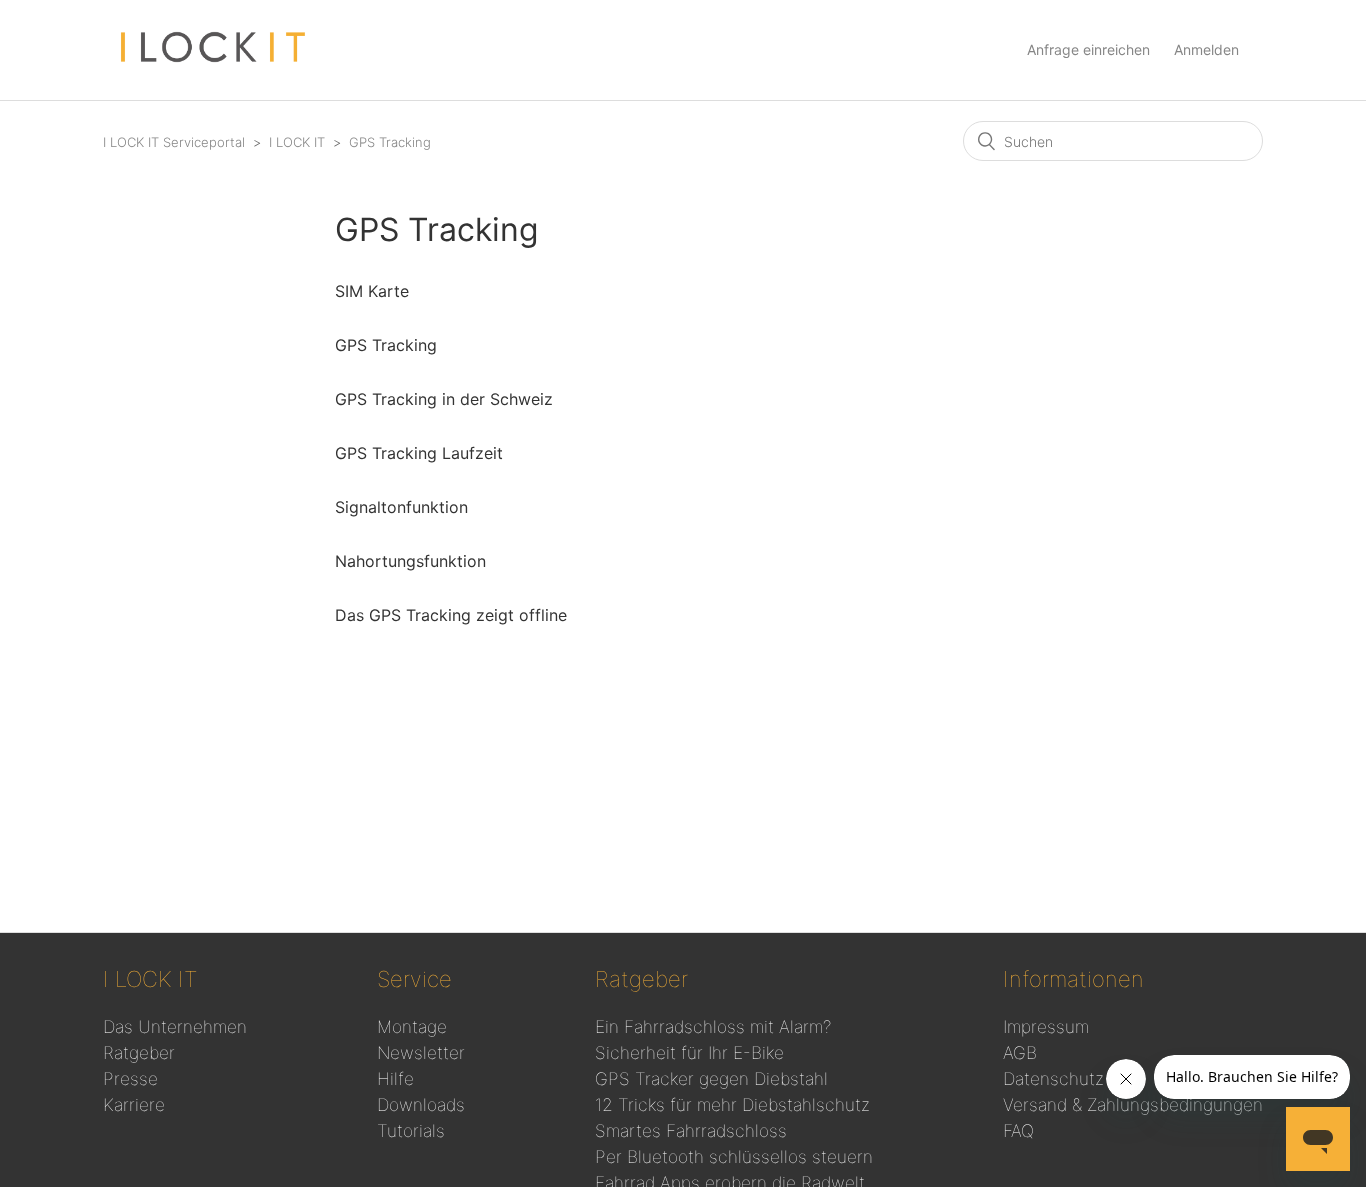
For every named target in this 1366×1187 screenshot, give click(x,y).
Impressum (1046, 1026)
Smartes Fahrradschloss (691, 1130)
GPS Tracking (390, 142)
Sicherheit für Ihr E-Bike (689, 1052)
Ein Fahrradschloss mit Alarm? (713, 1026)
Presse (130, 1078)
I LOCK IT (299, 142)
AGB (1020, 1052)
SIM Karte (372, 291)
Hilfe (395, 1078)
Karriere (134, 1104)
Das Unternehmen (175, 1026)
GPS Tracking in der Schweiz (444, 399)
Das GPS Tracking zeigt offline (451, 615)
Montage (412, 1026)
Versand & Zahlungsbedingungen (1133, 1104)
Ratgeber (139, 1052)
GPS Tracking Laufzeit (419, 453)
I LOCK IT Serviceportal (174, 142)
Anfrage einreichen (1088, 49)
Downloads (421, 1104)
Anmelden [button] (1206, 49)
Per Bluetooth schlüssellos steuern (734, 1156)
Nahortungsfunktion (410, 561)
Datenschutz (1053, 1078)
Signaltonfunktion (401, 507)
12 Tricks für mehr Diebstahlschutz (732, 1104)
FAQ (1018, 1130)
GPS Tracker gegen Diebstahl (711, 1078)
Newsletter (421, 1052)
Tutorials (411, 1130)
